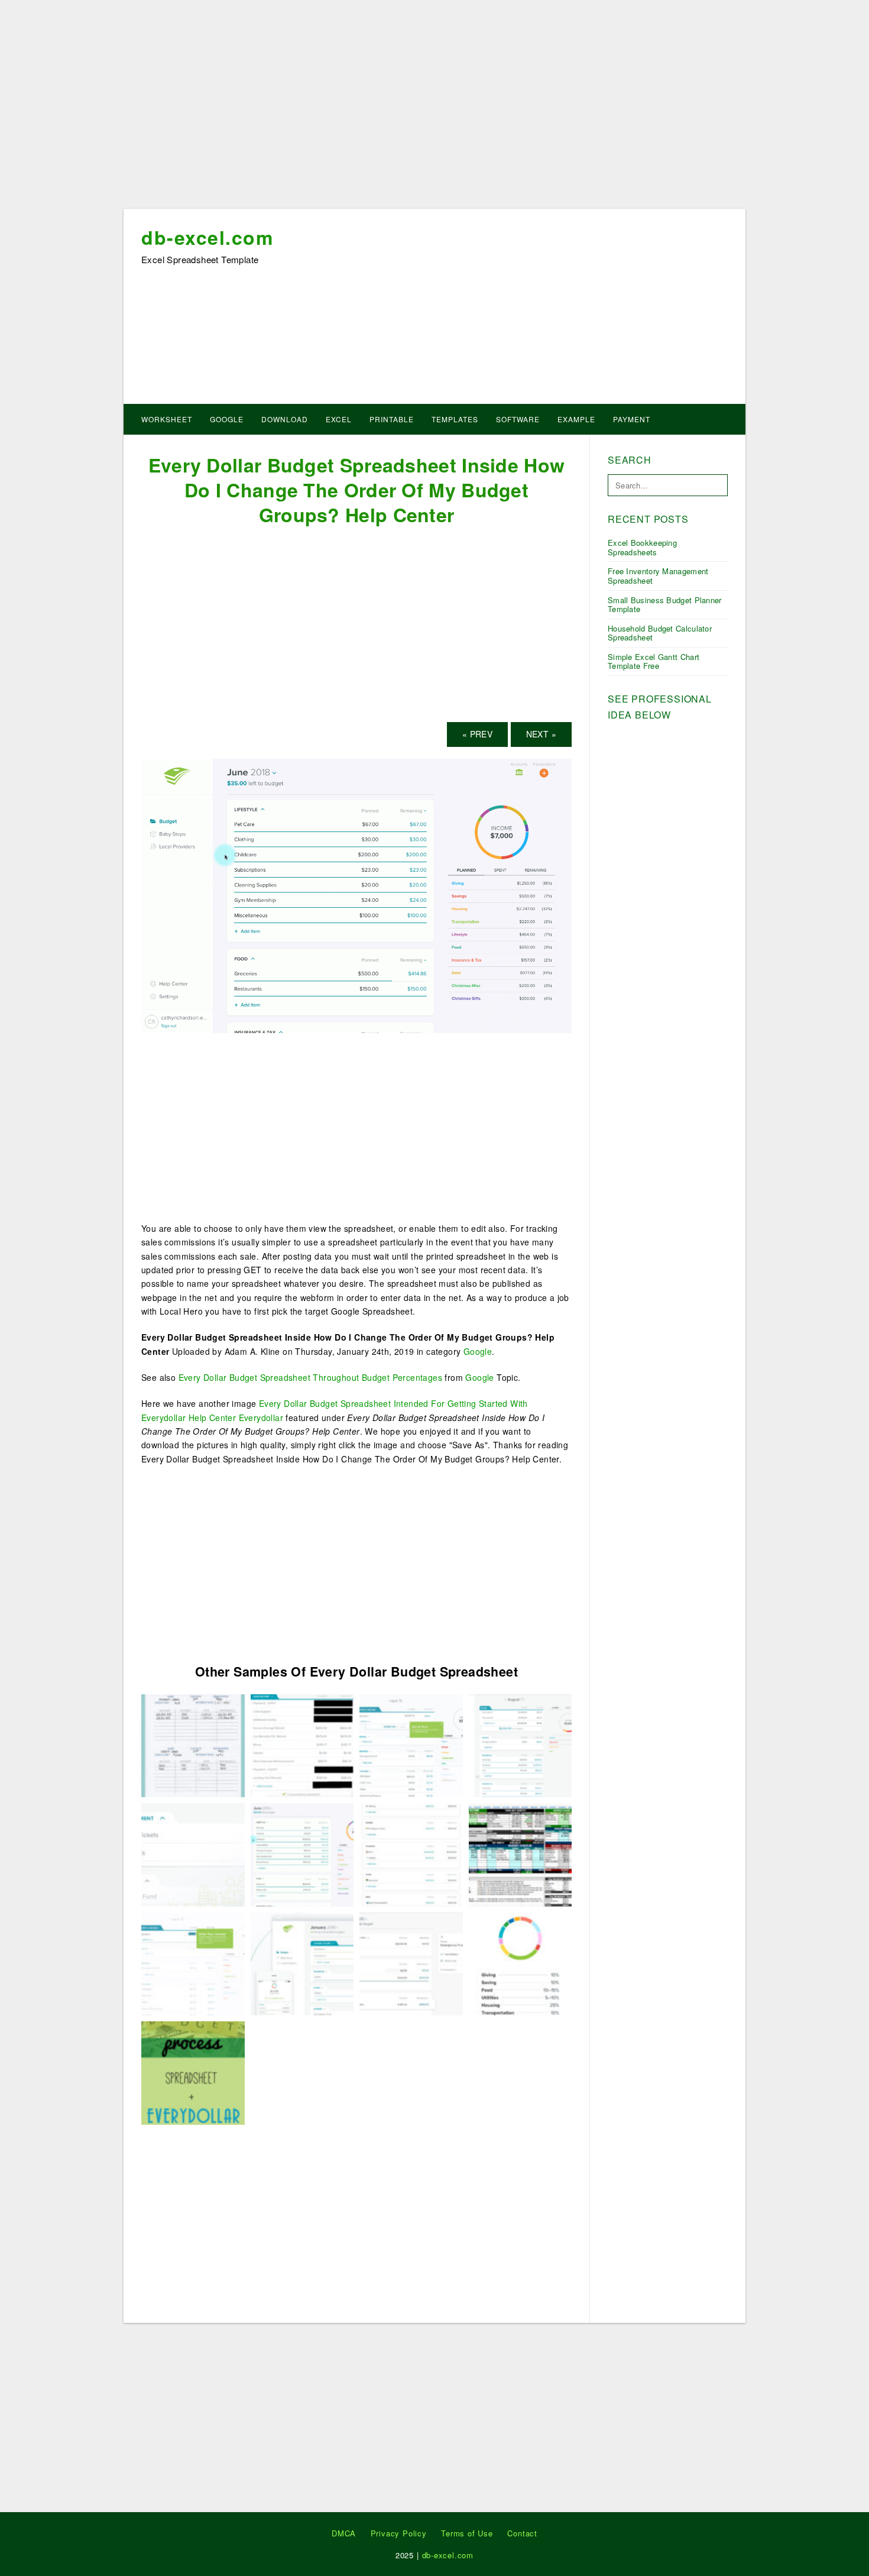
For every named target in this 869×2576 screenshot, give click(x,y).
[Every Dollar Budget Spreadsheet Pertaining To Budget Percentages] (521, 1963)
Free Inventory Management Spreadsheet (658, 576)
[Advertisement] (434, 108)
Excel (339, 419)
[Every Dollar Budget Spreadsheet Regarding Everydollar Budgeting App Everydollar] (302, 1963)
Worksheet (167, 419)
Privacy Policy (399, 2533)
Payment (632, 419)
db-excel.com (207, 237)
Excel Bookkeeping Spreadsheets (642, 547)
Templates (455, 419)
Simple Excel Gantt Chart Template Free (654, 661)
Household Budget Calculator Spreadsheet (660, 633)
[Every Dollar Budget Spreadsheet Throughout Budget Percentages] (411, 1853)
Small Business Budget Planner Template (665, 605)
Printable (392, 419)
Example (576, 419)
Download (285, 419)
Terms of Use (467, 2533)
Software (518, 419)
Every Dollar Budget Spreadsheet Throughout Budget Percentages (310, 1377)
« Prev (477, 734)
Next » (541, 734)
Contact (522, 2533)
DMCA (344, 2533)
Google (227, 419)
